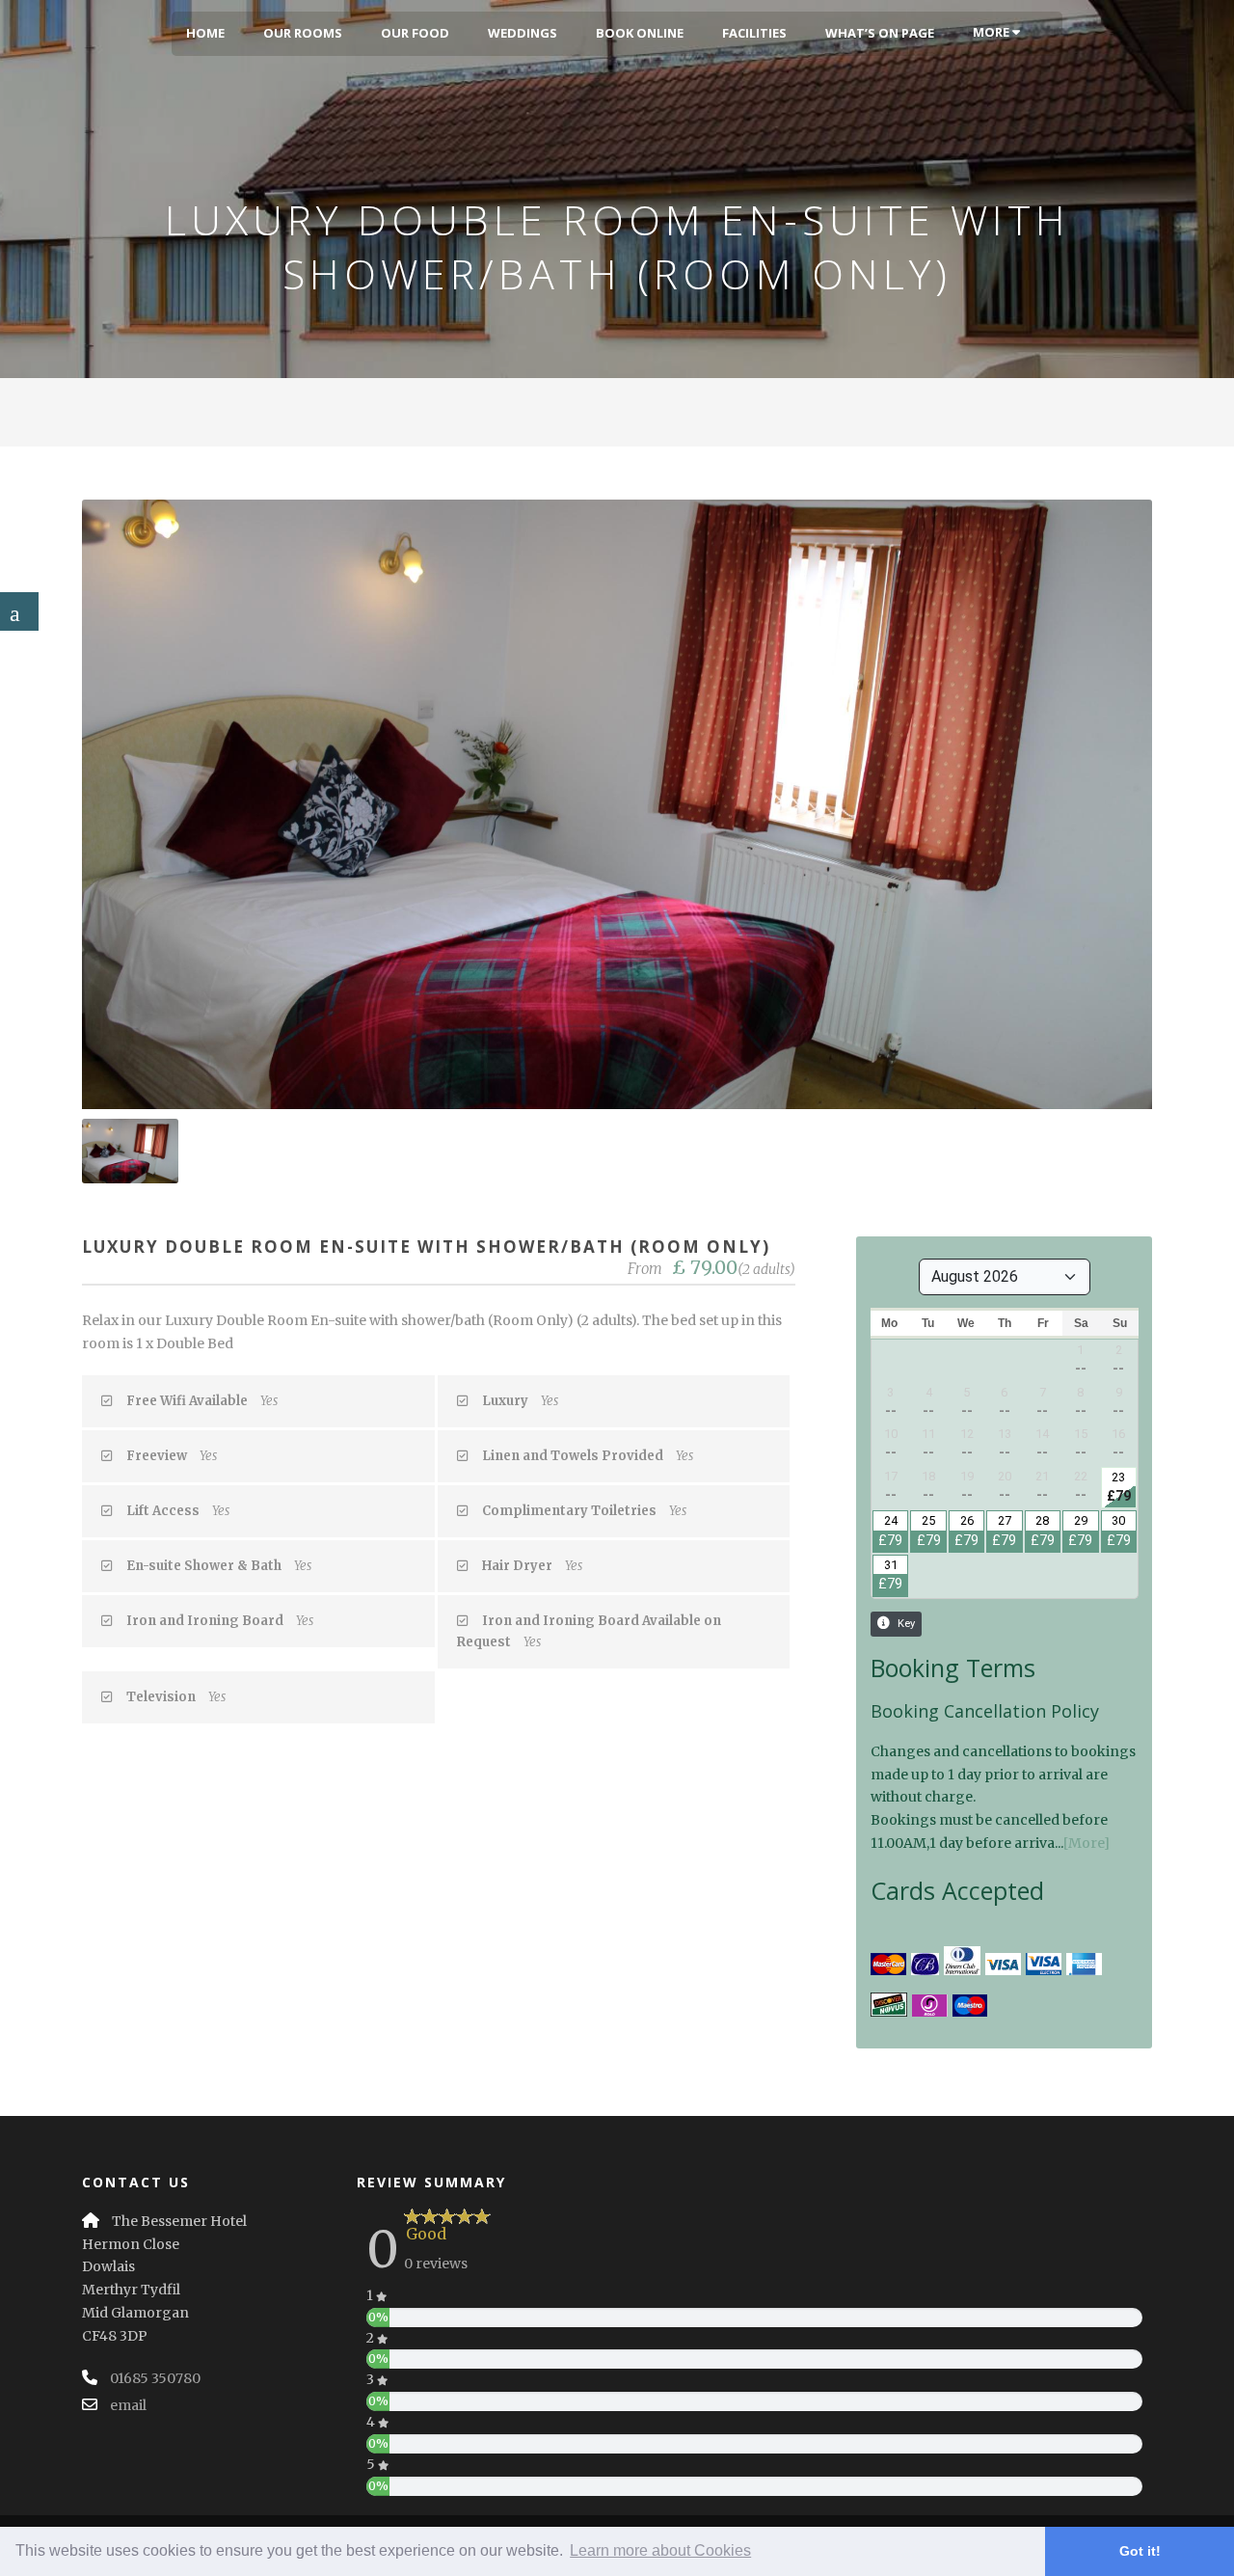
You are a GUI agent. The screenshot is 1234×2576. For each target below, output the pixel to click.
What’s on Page (880, 33)
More (993, 32)
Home (205, 33)
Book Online (640, 33)
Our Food (415, 33)
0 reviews (436, 2264)
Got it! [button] (1140, 2551)
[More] (1086, 1843)
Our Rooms (303, 33)
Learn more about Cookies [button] (660, 2550)
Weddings (523, 33)
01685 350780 (155, 2378)
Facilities (754, 33)
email (128, 2405)
